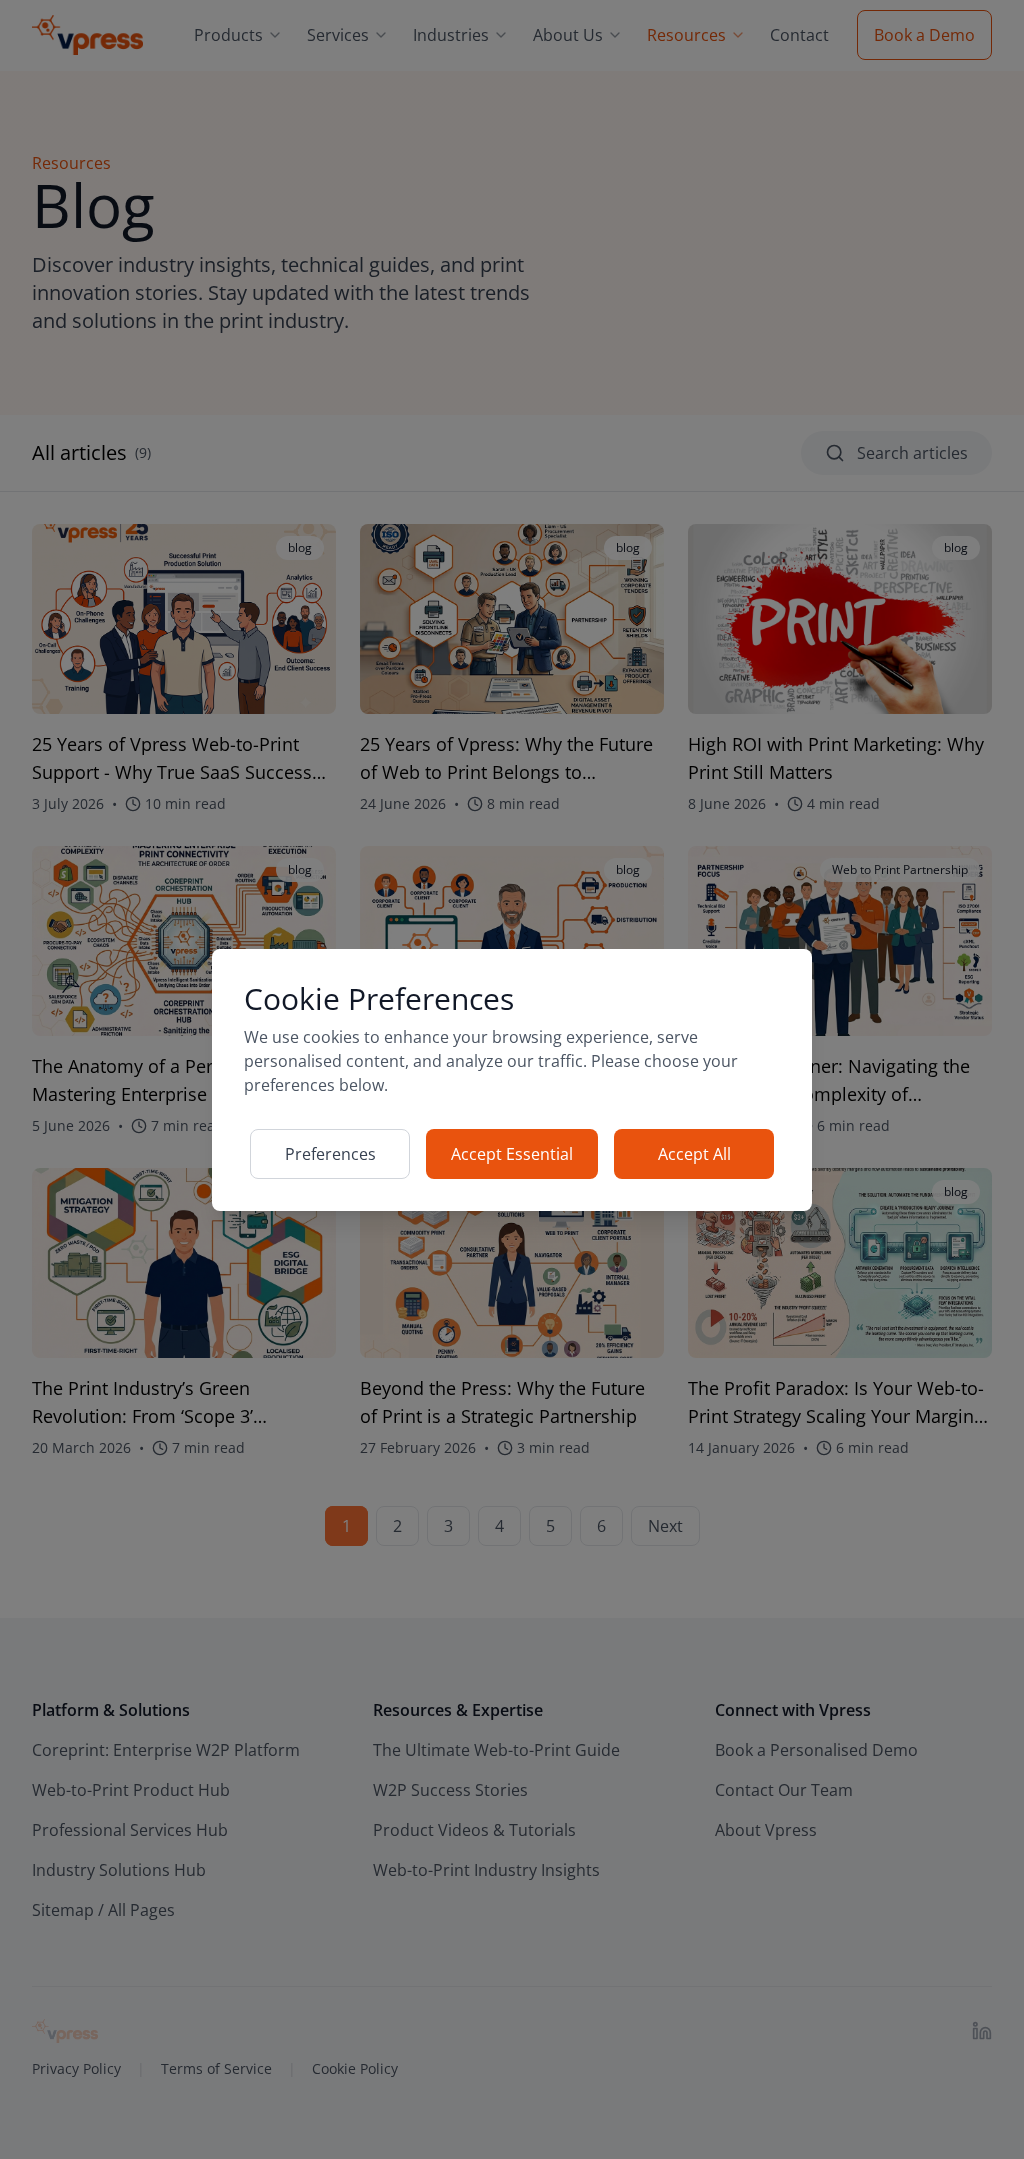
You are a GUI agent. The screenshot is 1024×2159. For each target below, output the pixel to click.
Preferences (330, 1154)
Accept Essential (512, 1154)
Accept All (694, 1154)
